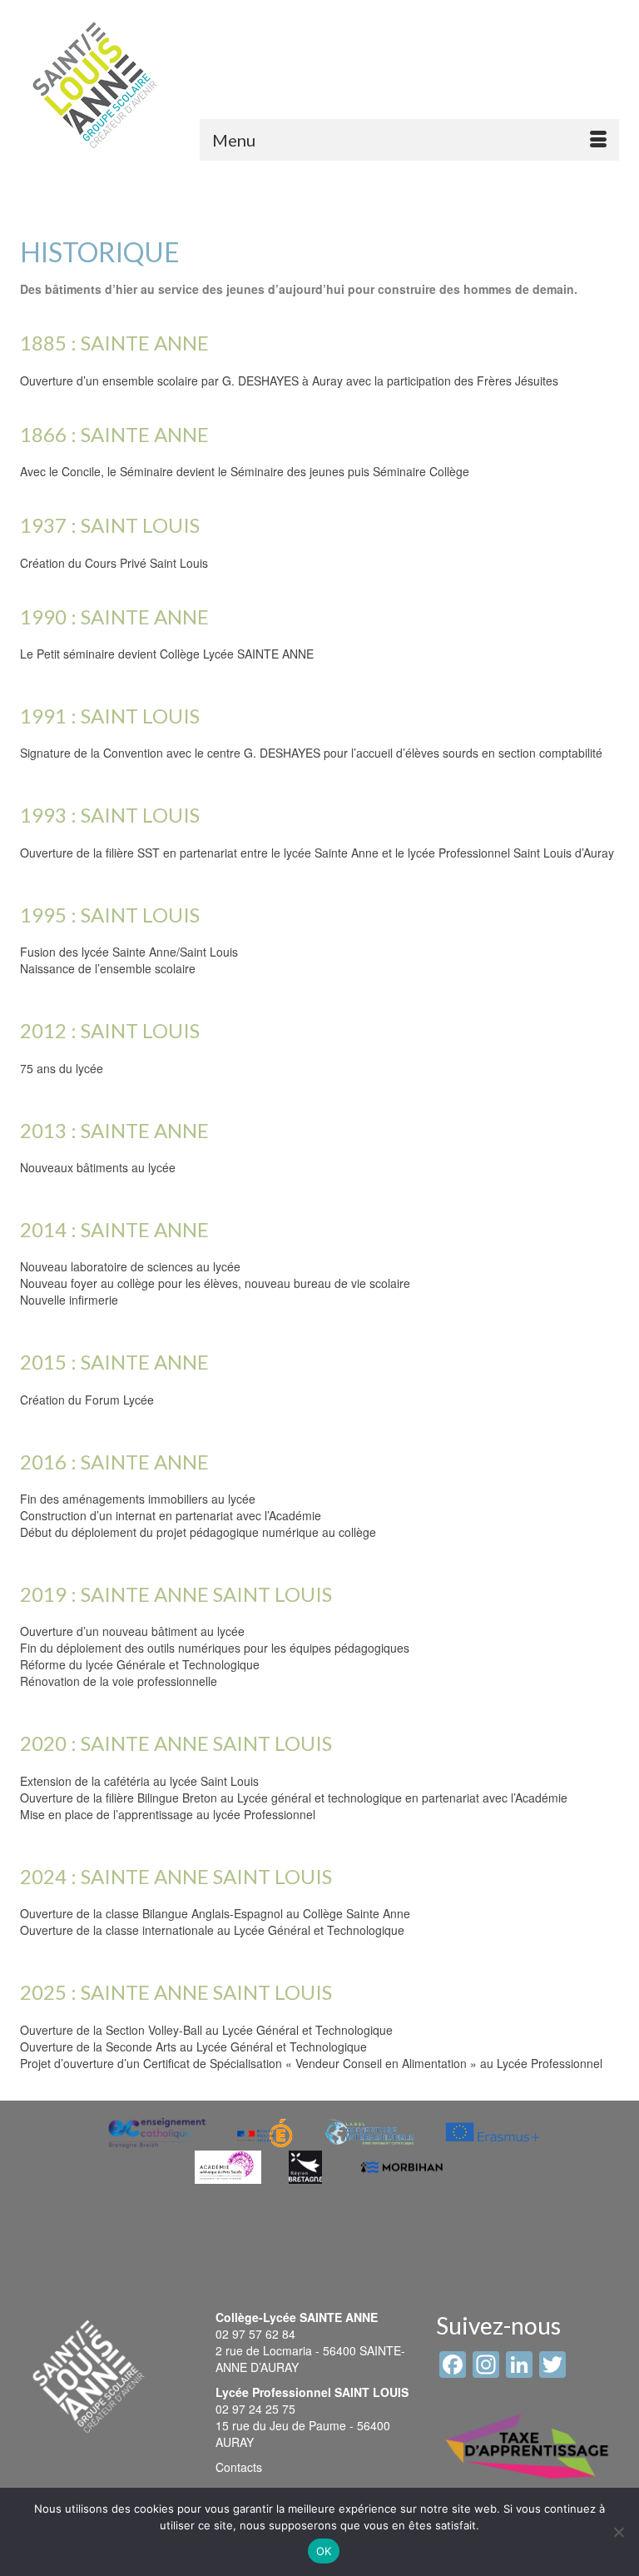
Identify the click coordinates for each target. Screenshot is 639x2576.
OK (324, 2551)
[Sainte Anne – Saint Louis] (95, 85)
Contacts (239, 2467)
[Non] (618, 2532)
